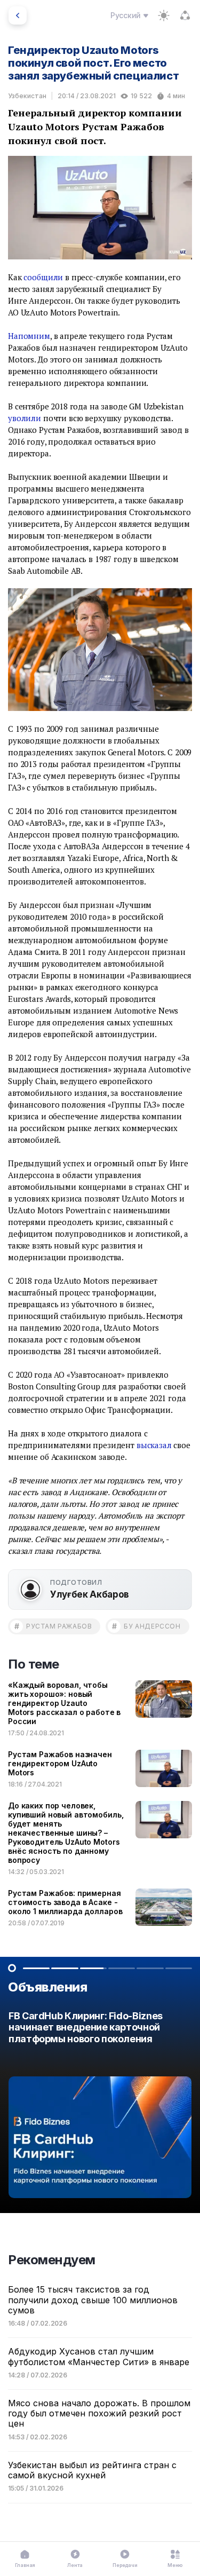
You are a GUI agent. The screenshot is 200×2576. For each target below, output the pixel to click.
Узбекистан (27, 96)
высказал (154, 1445)
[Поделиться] (185, 15)
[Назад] (18, 15)
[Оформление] (164, 15)
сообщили (43, 277)
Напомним (29, 336)
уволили (25, 418)
